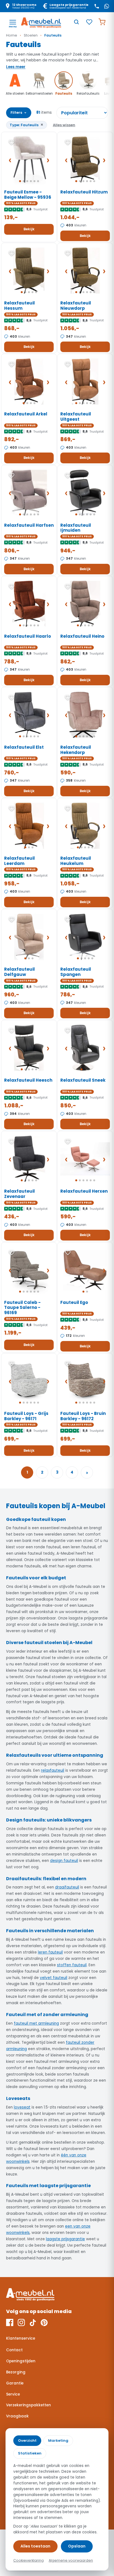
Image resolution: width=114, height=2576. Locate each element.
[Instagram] (21, 2322)
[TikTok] (33, 2322)
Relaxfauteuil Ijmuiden (76, 528)
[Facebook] (10, 2322)
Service (13, 2394)
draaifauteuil (67, 1887)
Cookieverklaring (28, 2560)
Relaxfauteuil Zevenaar (20, 1194)
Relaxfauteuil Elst (24, 747)
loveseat (22, 2107)
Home (12, 35)
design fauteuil (64, 1861)
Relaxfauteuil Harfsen (29, 525)
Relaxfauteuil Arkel (26, 414)
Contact (14, 2350)
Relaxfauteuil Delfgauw (20, 972)
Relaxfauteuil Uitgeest (76, 417)
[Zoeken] (76, 22)
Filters (19, 112)
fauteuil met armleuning (36, 2023)
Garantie (15, 2383)
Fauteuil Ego (74, 1302)
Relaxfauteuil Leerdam (20, 861)
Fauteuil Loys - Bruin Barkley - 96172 (83, 1416)
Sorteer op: (82, 113)
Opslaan (77, 2546)
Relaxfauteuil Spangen (76, 972)
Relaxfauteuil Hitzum (84, 192)
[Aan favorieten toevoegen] (12, 142)
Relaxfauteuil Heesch (28, 1080)
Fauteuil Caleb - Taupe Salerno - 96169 (22, 1308)
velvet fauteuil (54, 1978)
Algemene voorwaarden (71, 2560)
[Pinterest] (44, 2322)
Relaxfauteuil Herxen (84, 1191)
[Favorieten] (89, 22)
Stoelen (31, 35)
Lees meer (16, 67)
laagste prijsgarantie (65, 2239)
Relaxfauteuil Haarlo (28, 636)
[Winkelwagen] (102, 22)
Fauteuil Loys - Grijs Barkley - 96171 (26, 1416)
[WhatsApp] (107, 6)
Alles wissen (64, 125)
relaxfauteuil (53, 1770)
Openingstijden (21, 2361)
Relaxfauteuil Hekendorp (76, 750)
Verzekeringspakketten (28, 2405)
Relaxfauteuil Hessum (20, 306)
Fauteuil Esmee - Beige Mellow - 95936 (28, 195)
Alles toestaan (35, 2546)
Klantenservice (21, 2338)
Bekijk (29, 229)
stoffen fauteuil (72, 1965)
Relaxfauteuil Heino (82, 636)
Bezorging (16, 2372)
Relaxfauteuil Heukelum (76, 861)
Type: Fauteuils (27, 125)
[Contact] (97, 6)
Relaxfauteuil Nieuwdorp (76, 306)
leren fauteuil (50, 1952)
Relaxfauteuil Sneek (83, 1080)
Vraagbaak (17, 2416)
